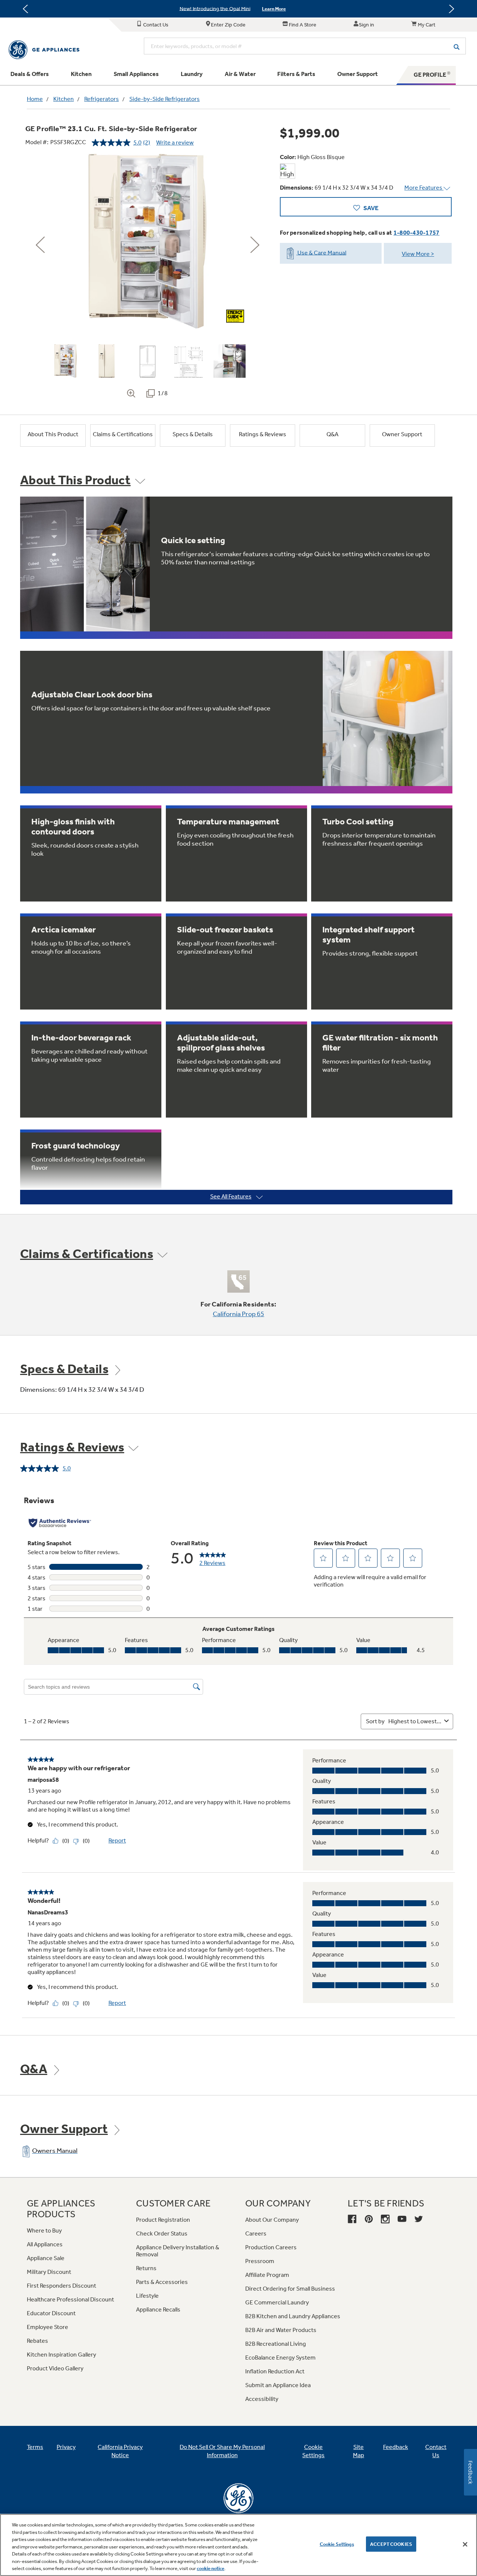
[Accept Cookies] (465, 2544)
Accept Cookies (391, 2544)
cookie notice (211, 2568)
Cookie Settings (337, 2544)
